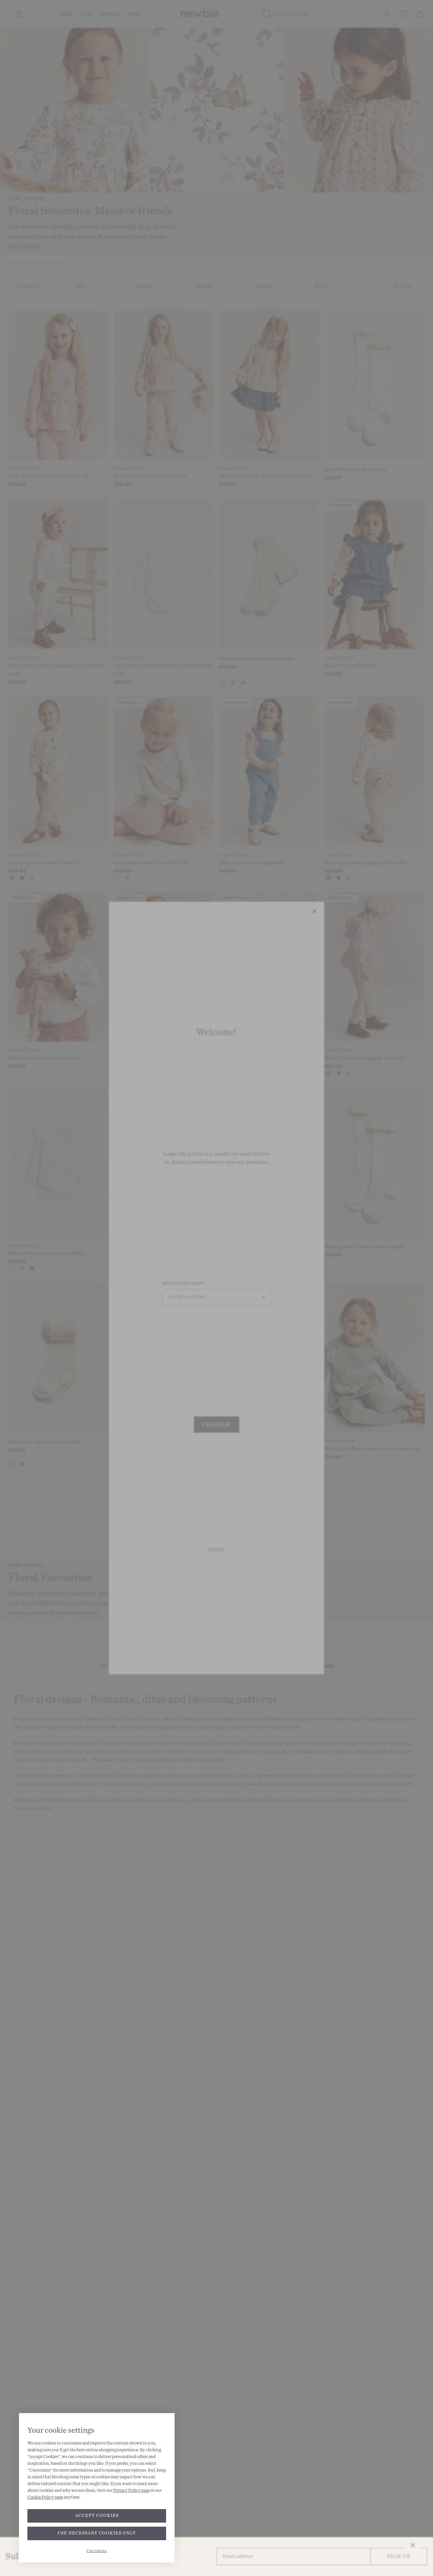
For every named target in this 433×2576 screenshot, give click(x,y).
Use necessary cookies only (97, 2533)
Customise (97, 2551)
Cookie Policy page (45, 2497)
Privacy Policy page (131, 2491)
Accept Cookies (97, 2516)
